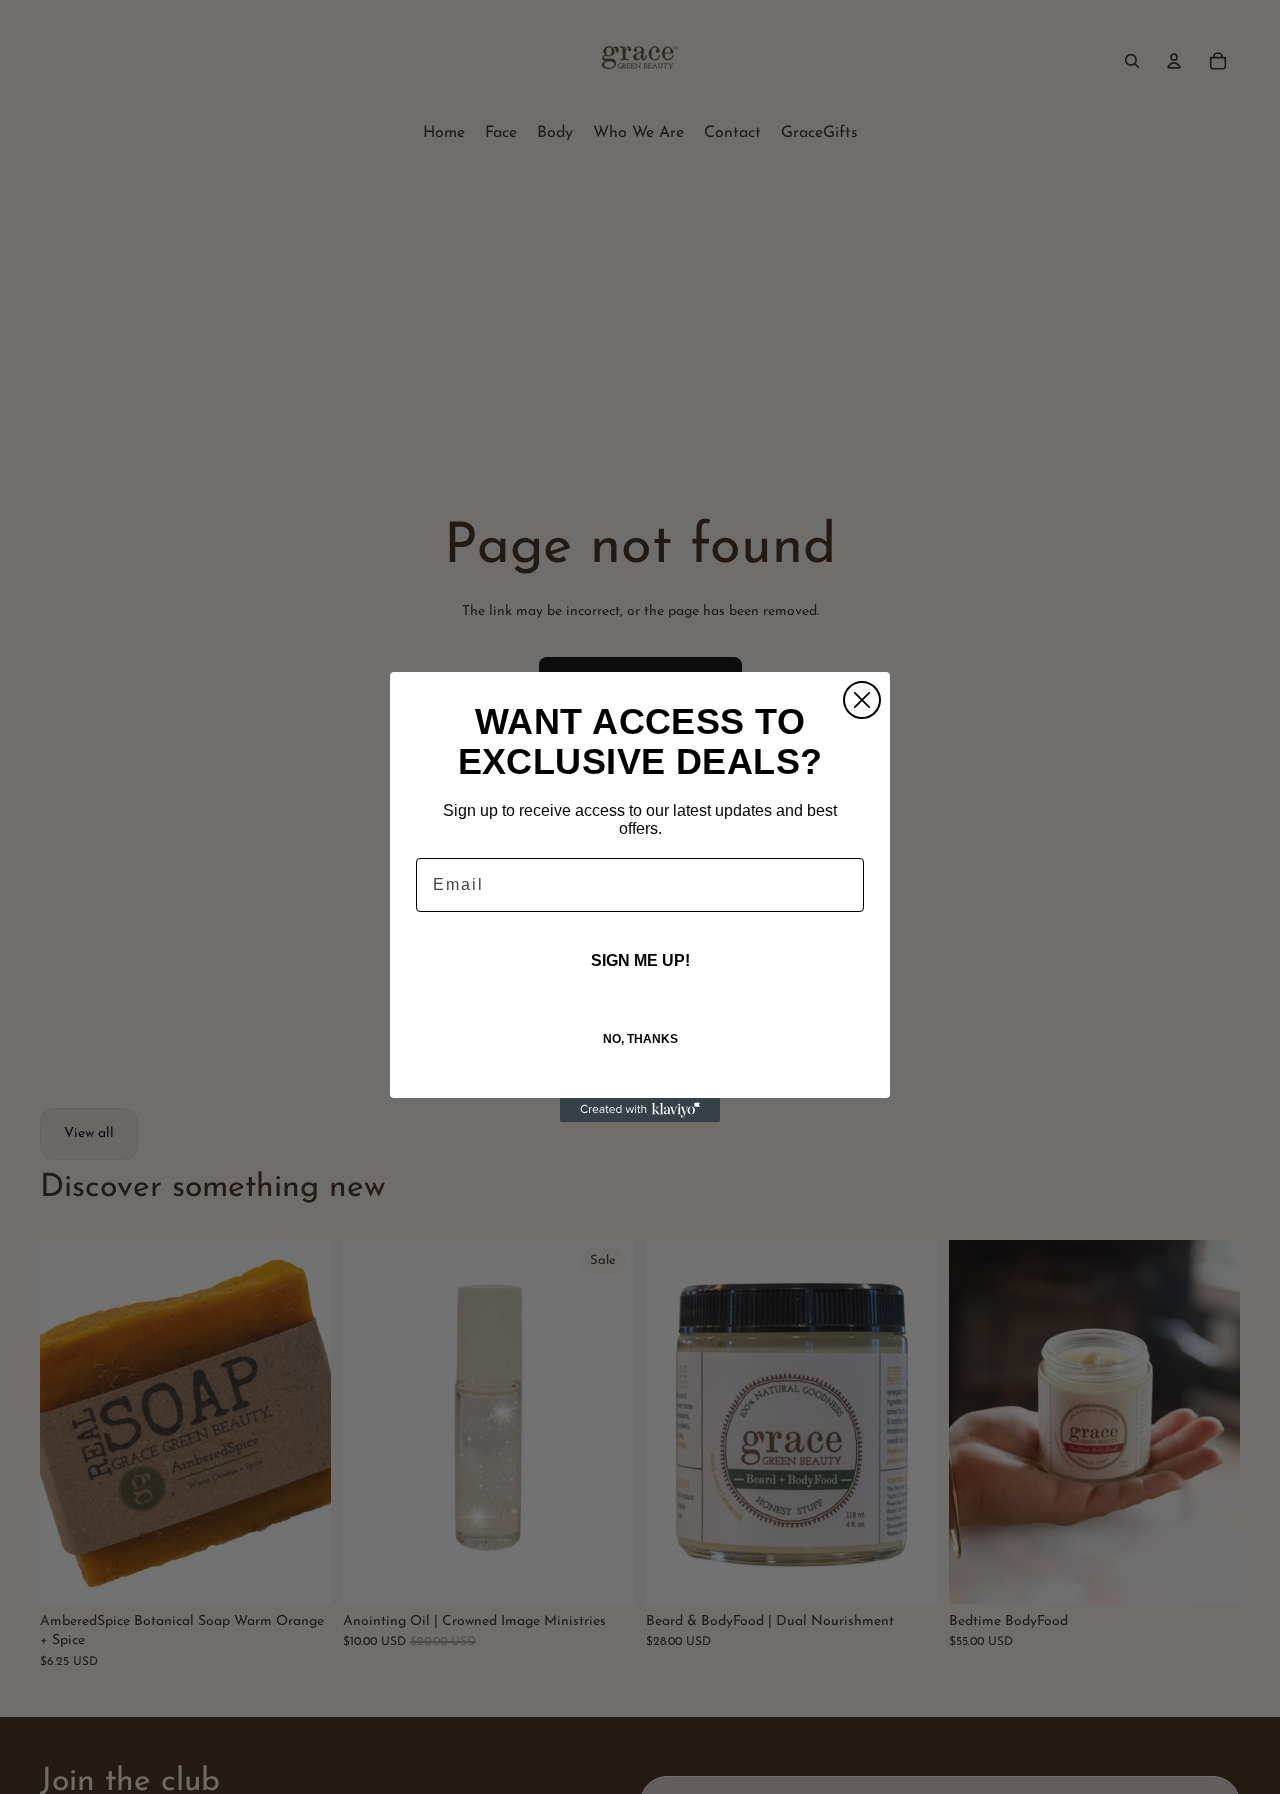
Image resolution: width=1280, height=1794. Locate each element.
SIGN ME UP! (640, 960)
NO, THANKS (640, 1039)
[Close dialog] (862, 700)
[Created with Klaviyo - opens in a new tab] (640, 1110)
